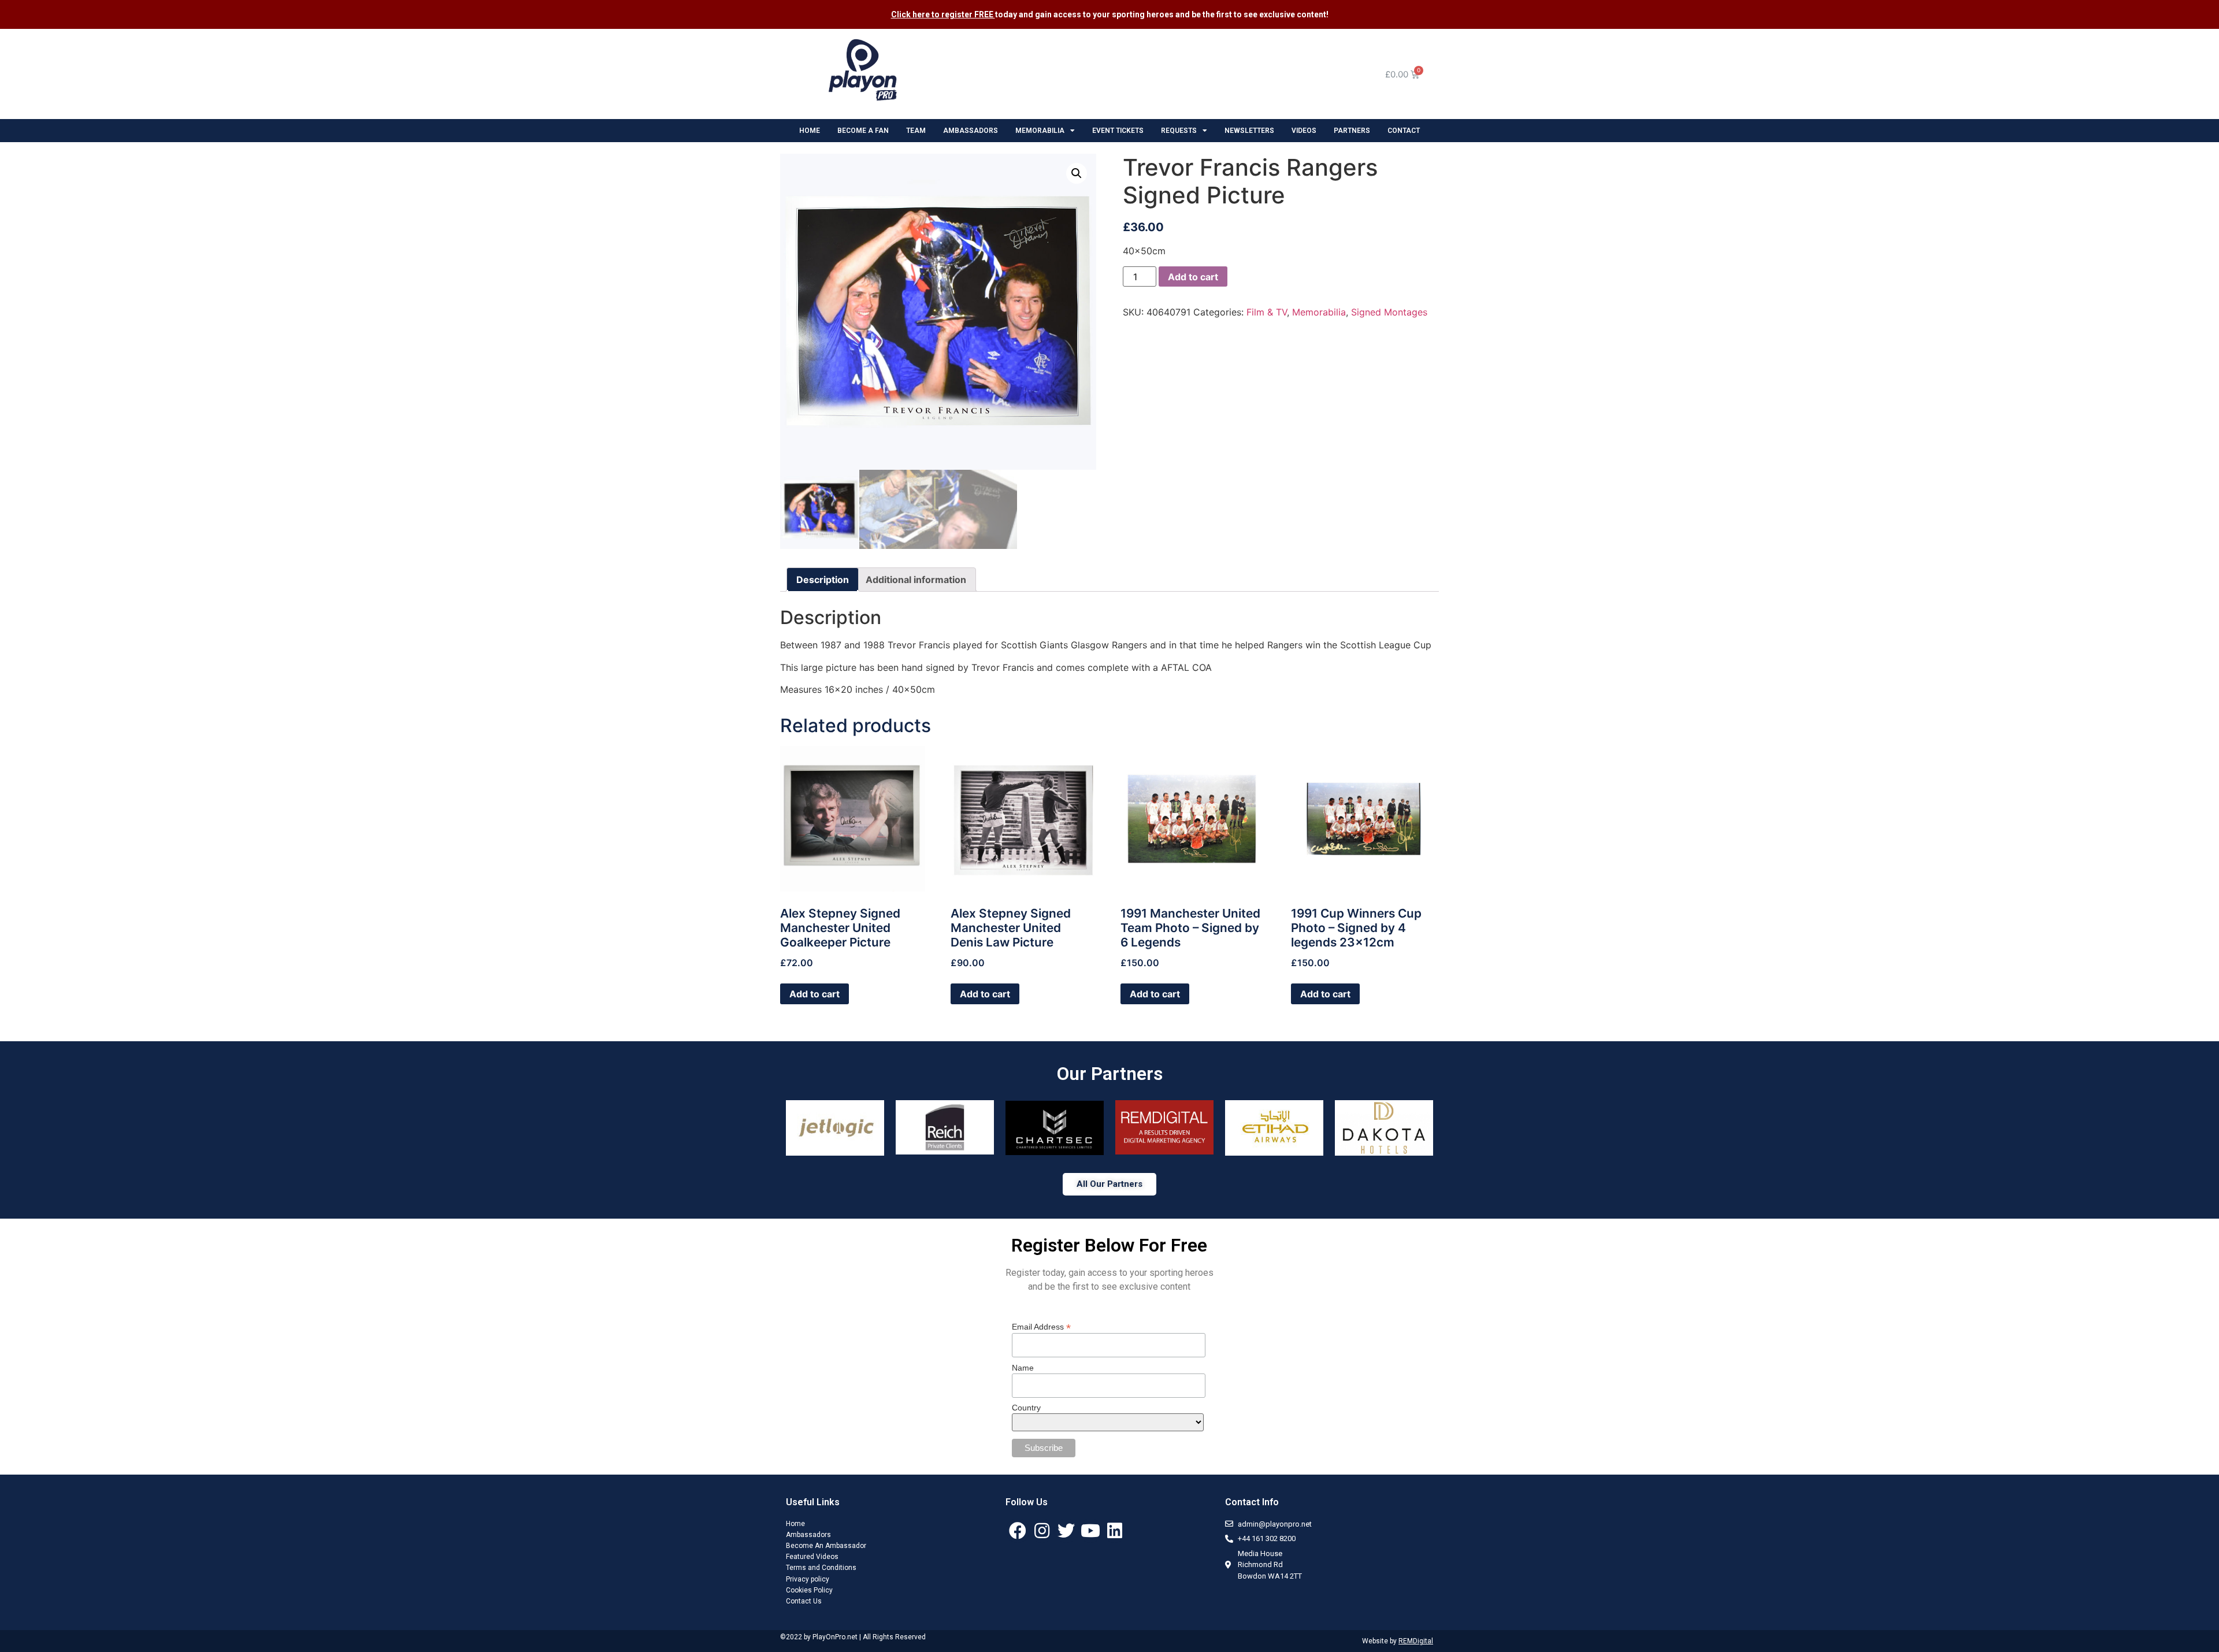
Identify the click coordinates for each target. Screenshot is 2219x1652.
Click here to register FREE (943, 14)
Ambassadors (808, 1535)
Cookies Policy (809, 1590)
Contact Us (804, 1601)
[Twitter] (1066, 1531)
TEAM (916, 131)
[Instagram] (1042, 1531)
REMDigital (1416, 1641)
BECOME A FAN (863, 131)
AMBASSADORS (971, 131)
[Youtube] (1090, 1531)
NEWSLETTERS (1249, 131)
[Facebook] (1018, 1531)
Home (795, 1524)
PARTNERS (1352, 131)
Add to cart (1193, 277)
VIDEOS (1304, 131)
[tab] (823, 580)
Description (823, 580)
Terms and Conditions (821, 1568)
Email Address (1041, 1326)
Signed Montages (1389, 312)
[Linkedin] (1115, 1531)
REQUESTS (1179, 131)
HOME (810, 131)
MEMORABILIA (1040, 131)
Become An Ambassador (826, 1546)
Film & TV (1267, 312)
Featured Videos (812, 1557)
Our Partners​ (1110, 1074)
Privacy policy (808, 1579)
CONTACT (1404, 131)
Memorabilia (1319, 312)
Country (1026, 1408)
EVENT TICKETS (1118, 131)
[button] (1109, 1184)
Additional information (916, 580)
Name (1023, 1368)
